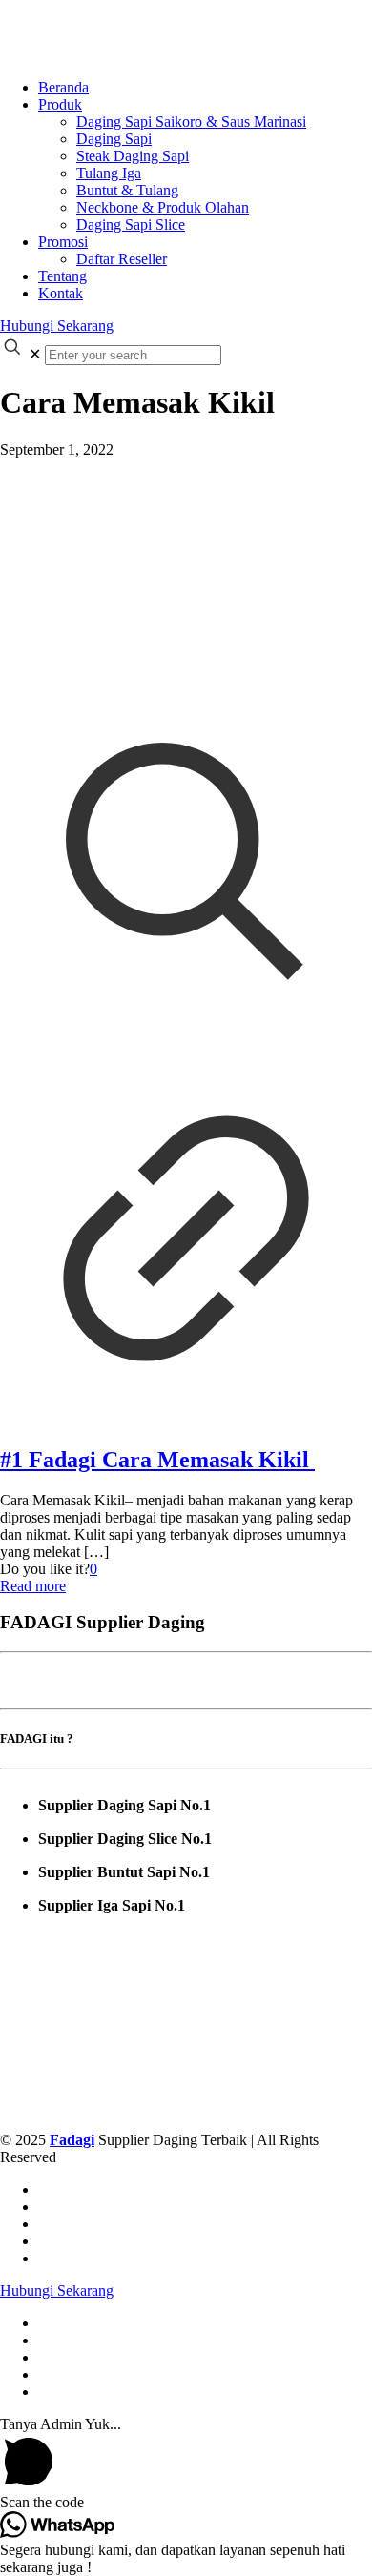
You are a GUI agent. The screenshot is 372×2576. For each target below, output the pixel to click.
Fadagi (72, 2140)
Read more (33, 1586)
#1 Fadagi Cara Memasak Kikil (157, 1460)
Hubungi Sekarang (57, 326)
